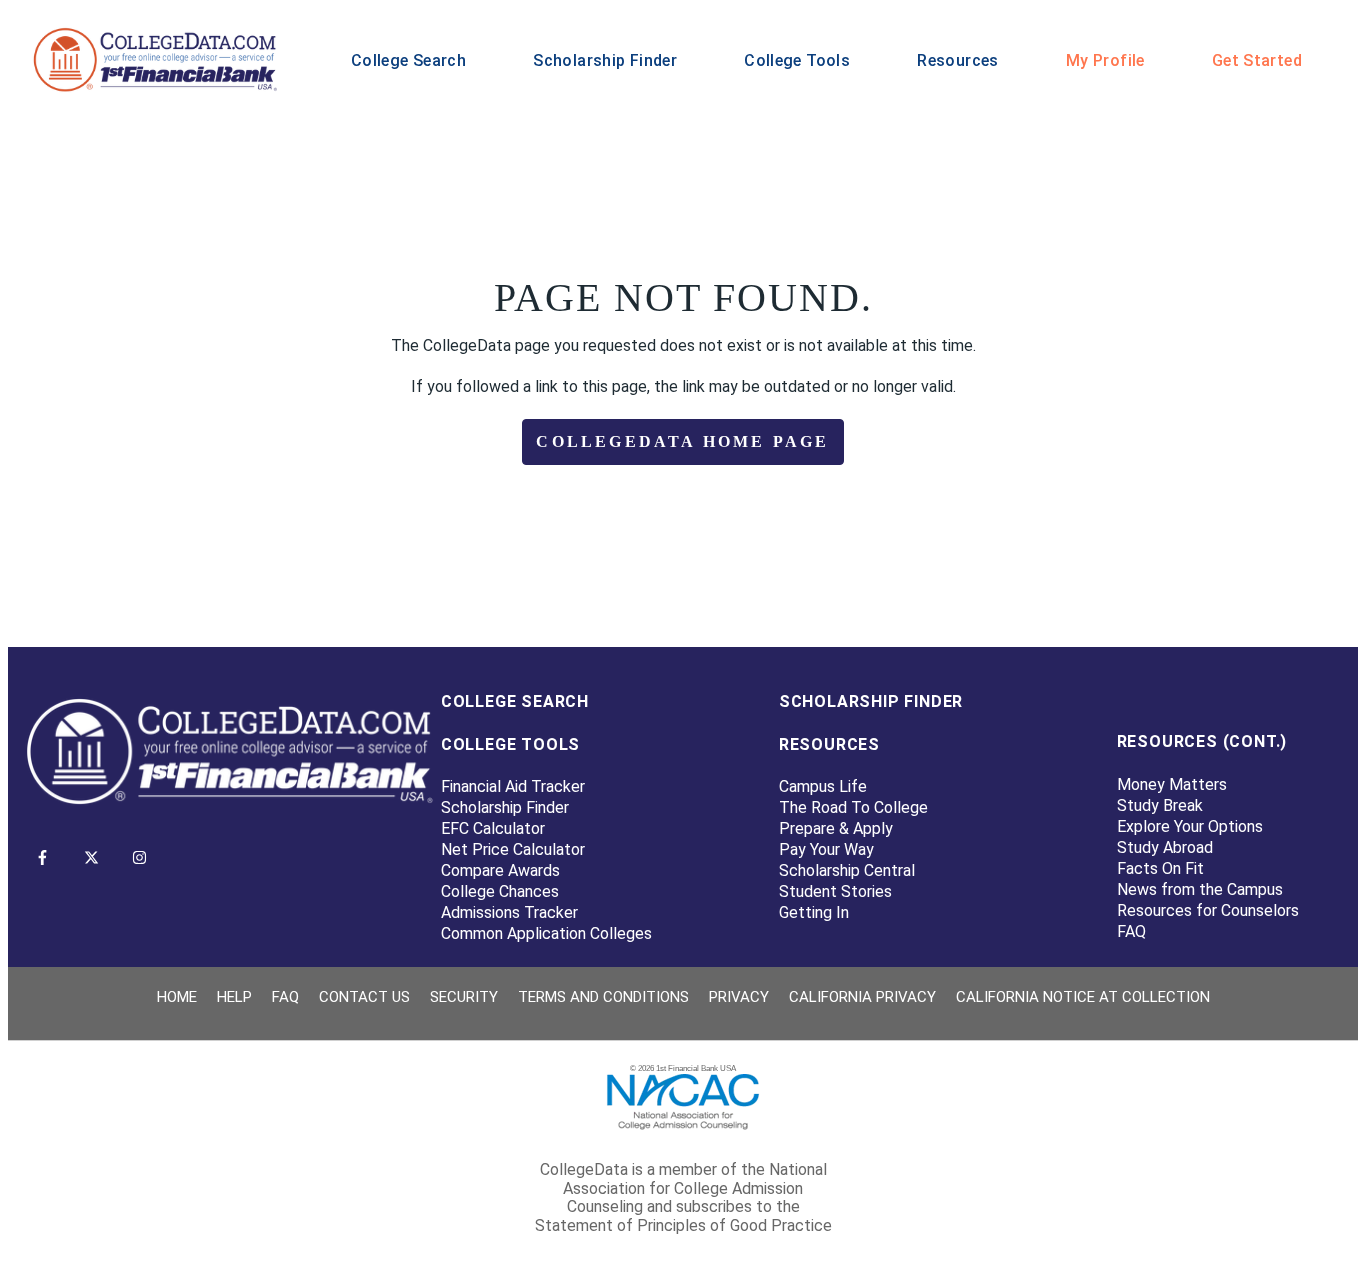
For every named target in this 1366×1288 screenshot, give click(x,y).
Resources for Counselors (1208, 910)
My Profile (1105, 60)
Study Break (1160, 805)
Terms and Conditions (603, 997)
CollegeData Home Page (682, 441)
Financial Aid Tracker (513, 786)
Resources (957, 60)
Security (464, 997)
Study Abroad (1165, 847)
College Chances (500, 891)
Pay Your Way (826, 849)
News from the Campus (1200, 889)
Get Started (1257, 60)
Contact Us (364, 997)
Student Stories (835, 891)
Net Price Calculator (513, 849)
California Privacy (862, 997)
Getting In (814, 912)
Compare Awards (500, 870)
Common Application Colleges (546, 933)
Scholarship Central (847, 870)
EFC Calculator (493, 828)
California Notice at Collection (1083, 997)
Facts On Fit (1160, 868)
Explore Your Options (1190, 826)
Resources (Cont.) (1202, 741)
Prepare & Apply (836, 828)
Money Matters (1172, 784)
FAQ (1131, 931)
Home (177, 997)
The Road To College (853, 807)
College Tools (797, 60)
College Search (408, 60)
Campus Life (823, 786)
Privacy (739, 997)
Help (234, 997)
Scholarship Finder (605, 60)
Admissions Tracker (509, 912)
